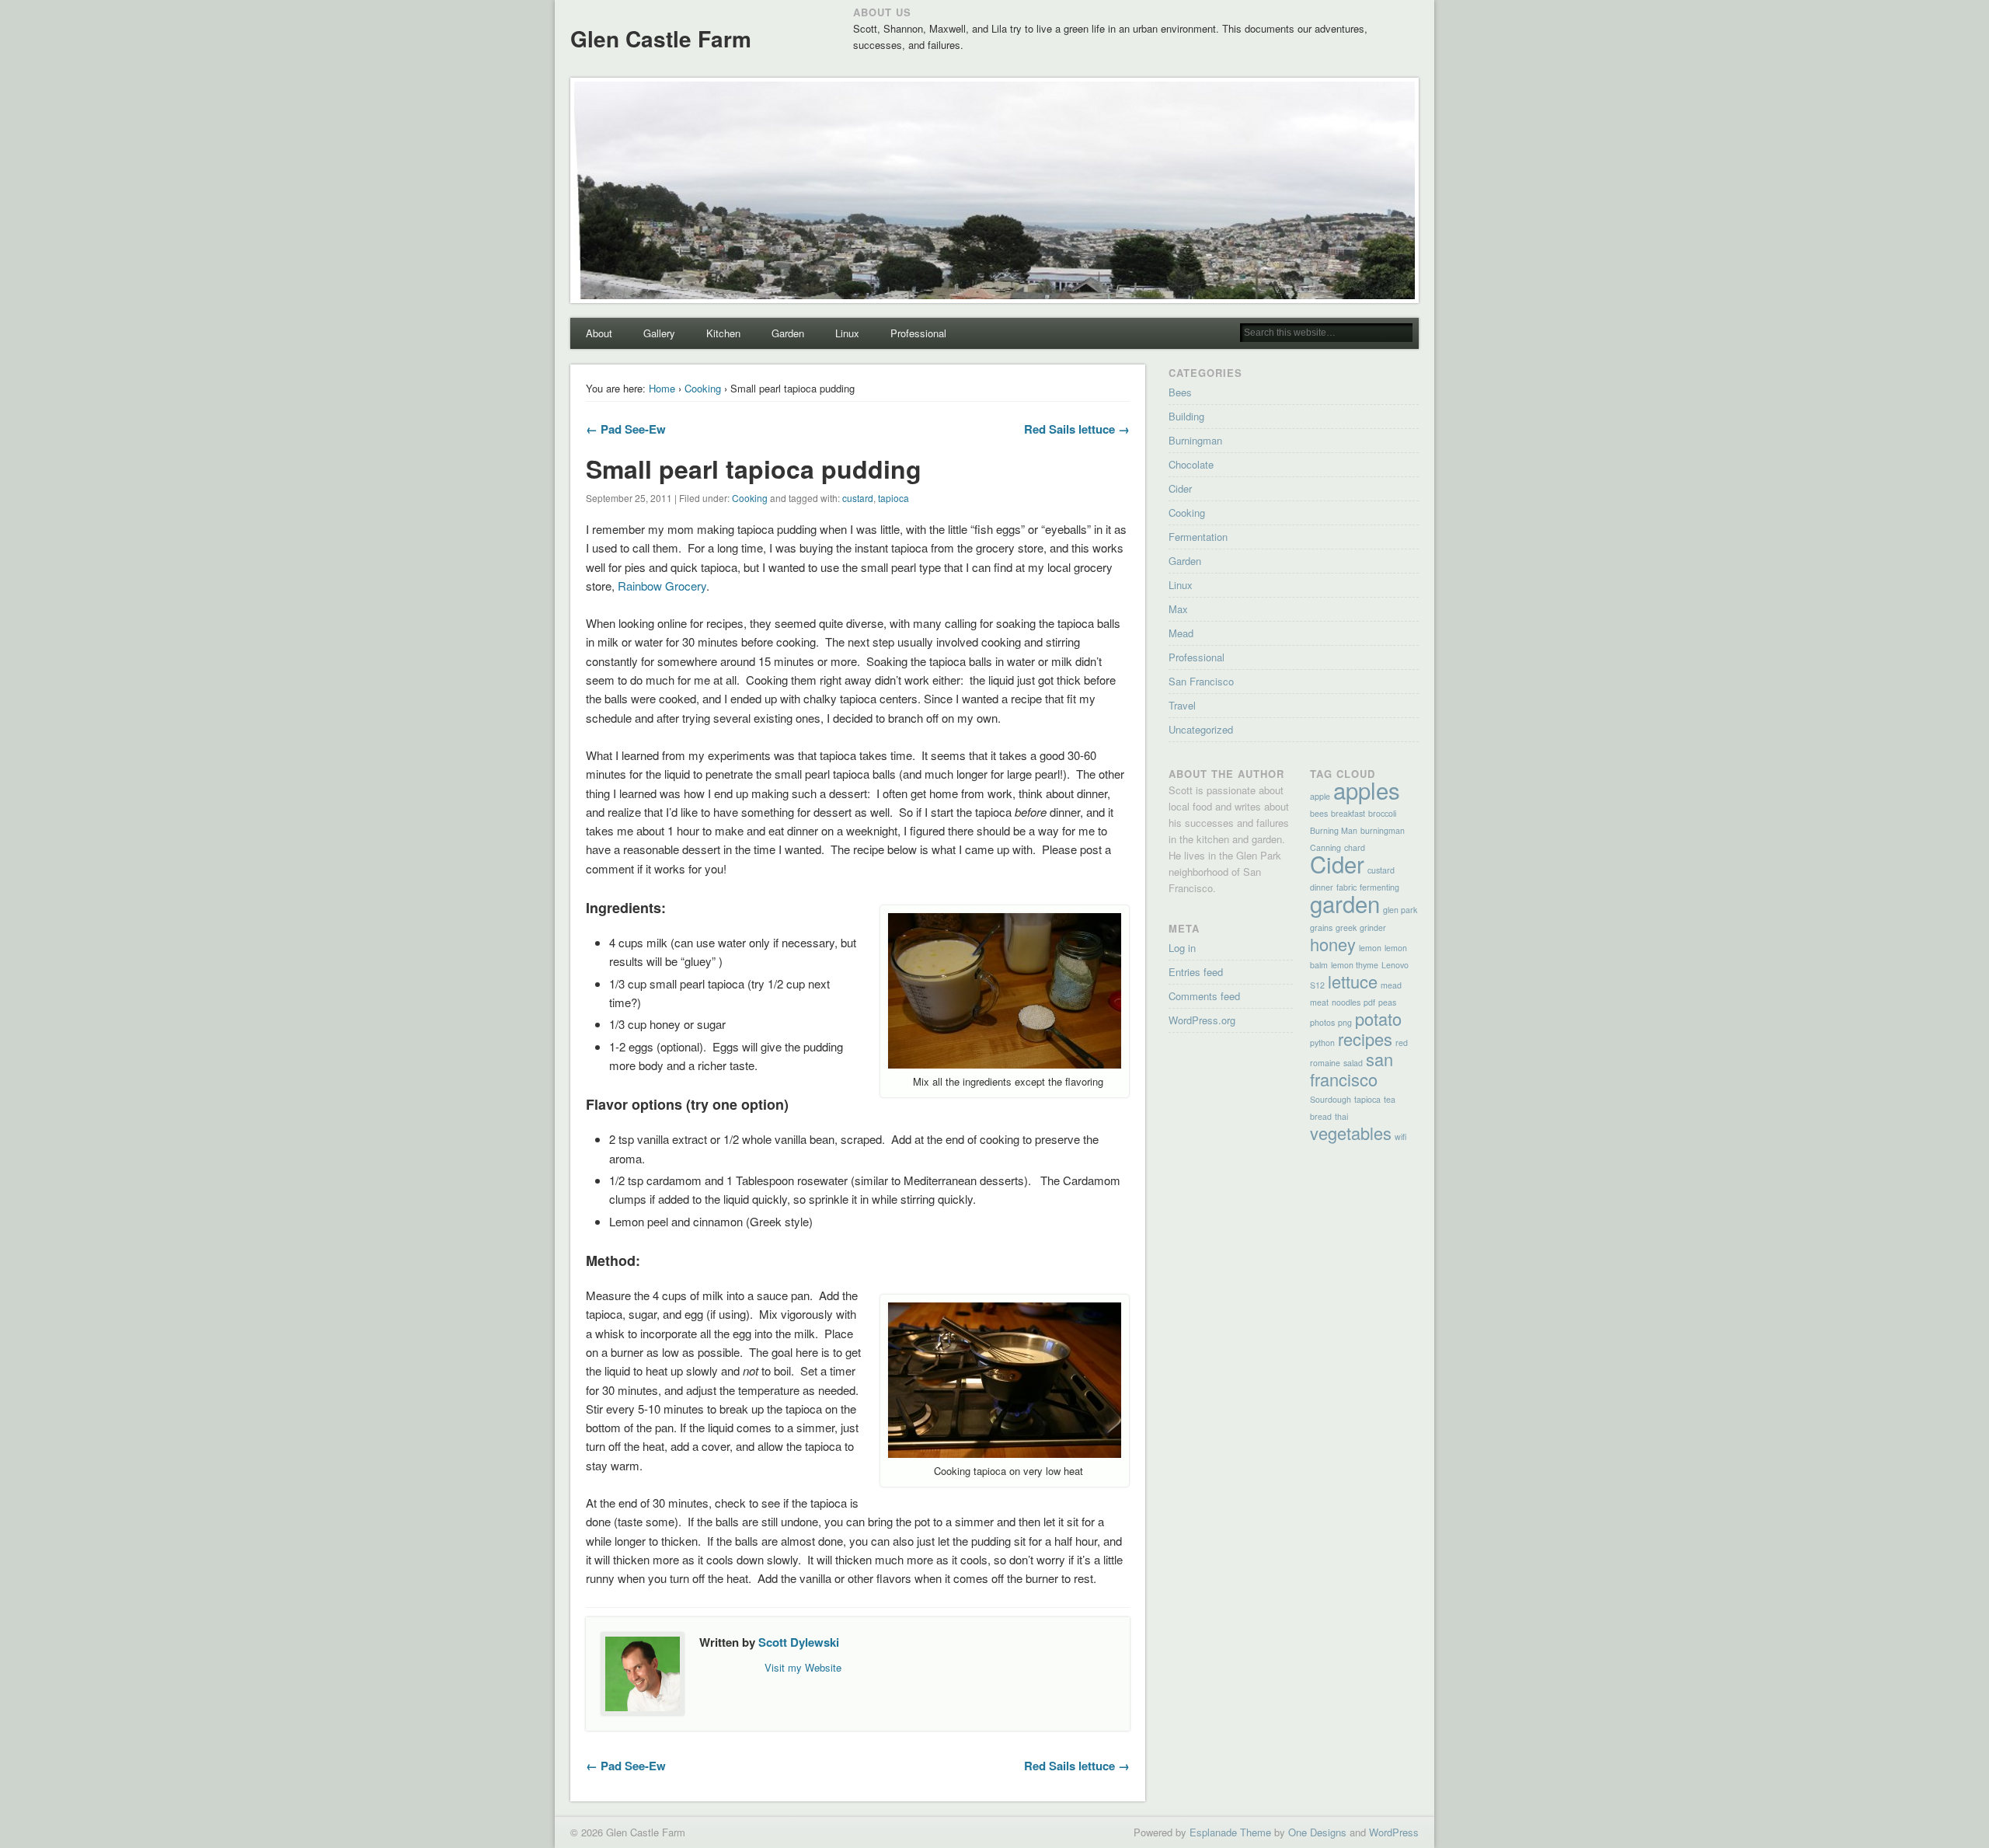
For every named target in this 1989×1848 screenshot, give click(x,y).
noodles (1346, 1002)
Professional (918, 333)
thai (1341, 1116)
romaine (1325, 1063)
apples (1367, 790)
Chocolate (1191, 464)
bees (1319, 813)
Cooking (703, 388)
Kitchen (723, 333)
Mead (1181, 633)
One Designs (1317, 1832)
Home (662, 388)
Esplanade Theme (1230, 1832)
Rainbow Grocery (662, 586)
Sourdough (1331, 1099)
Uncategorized (1201, 729)
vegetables (1351, 1133)
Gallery (659, 333)
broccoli (1382, 813)
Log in (1182, 948)
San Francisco (1201, 681)
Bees (1180, 392)
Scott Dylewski (799, 1642)
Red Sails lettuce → (1077, 429)
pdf (1369, 1002)
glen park (1400, 910)
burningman (1383, 830)
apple (1320, 796)
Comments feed (1204, 996)
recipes (1365, 1039)
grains (1321, 927)
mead (1391, 985)
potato (1378, 1018)
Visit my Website (803, 1667)
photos (1322, 1022)
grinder (1373, 927)
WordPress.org (1202, 1020)
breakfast (1348, 813)
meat (1319, 1002)
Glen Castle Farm (661, 38)
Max (1178, 609)
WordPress (1394, 1832)
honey (1333, 944)
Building (1186, 416)
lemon (1370, 948)
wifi (1400, 1137)
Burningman (1195, 440)
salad (1353, 1063)
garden (1345, 903)
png (1345, 1022)
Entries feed (1196, 972)
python (1322, 1043)
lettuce (1353, 981)
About (599, 333)
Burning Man (1334, 830)
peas (1387, 1002)
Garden (788, 333)
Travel (1182, 705)
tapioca (893, 498)
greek (1346, 927)
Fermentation (1198, 537)
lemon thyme (1355, 965)
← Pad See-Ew (626, 429)
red (1402, 1043)
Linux (847, 333)
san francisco (1352, 1069)
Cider (1180, 488)
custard (858, 498)
